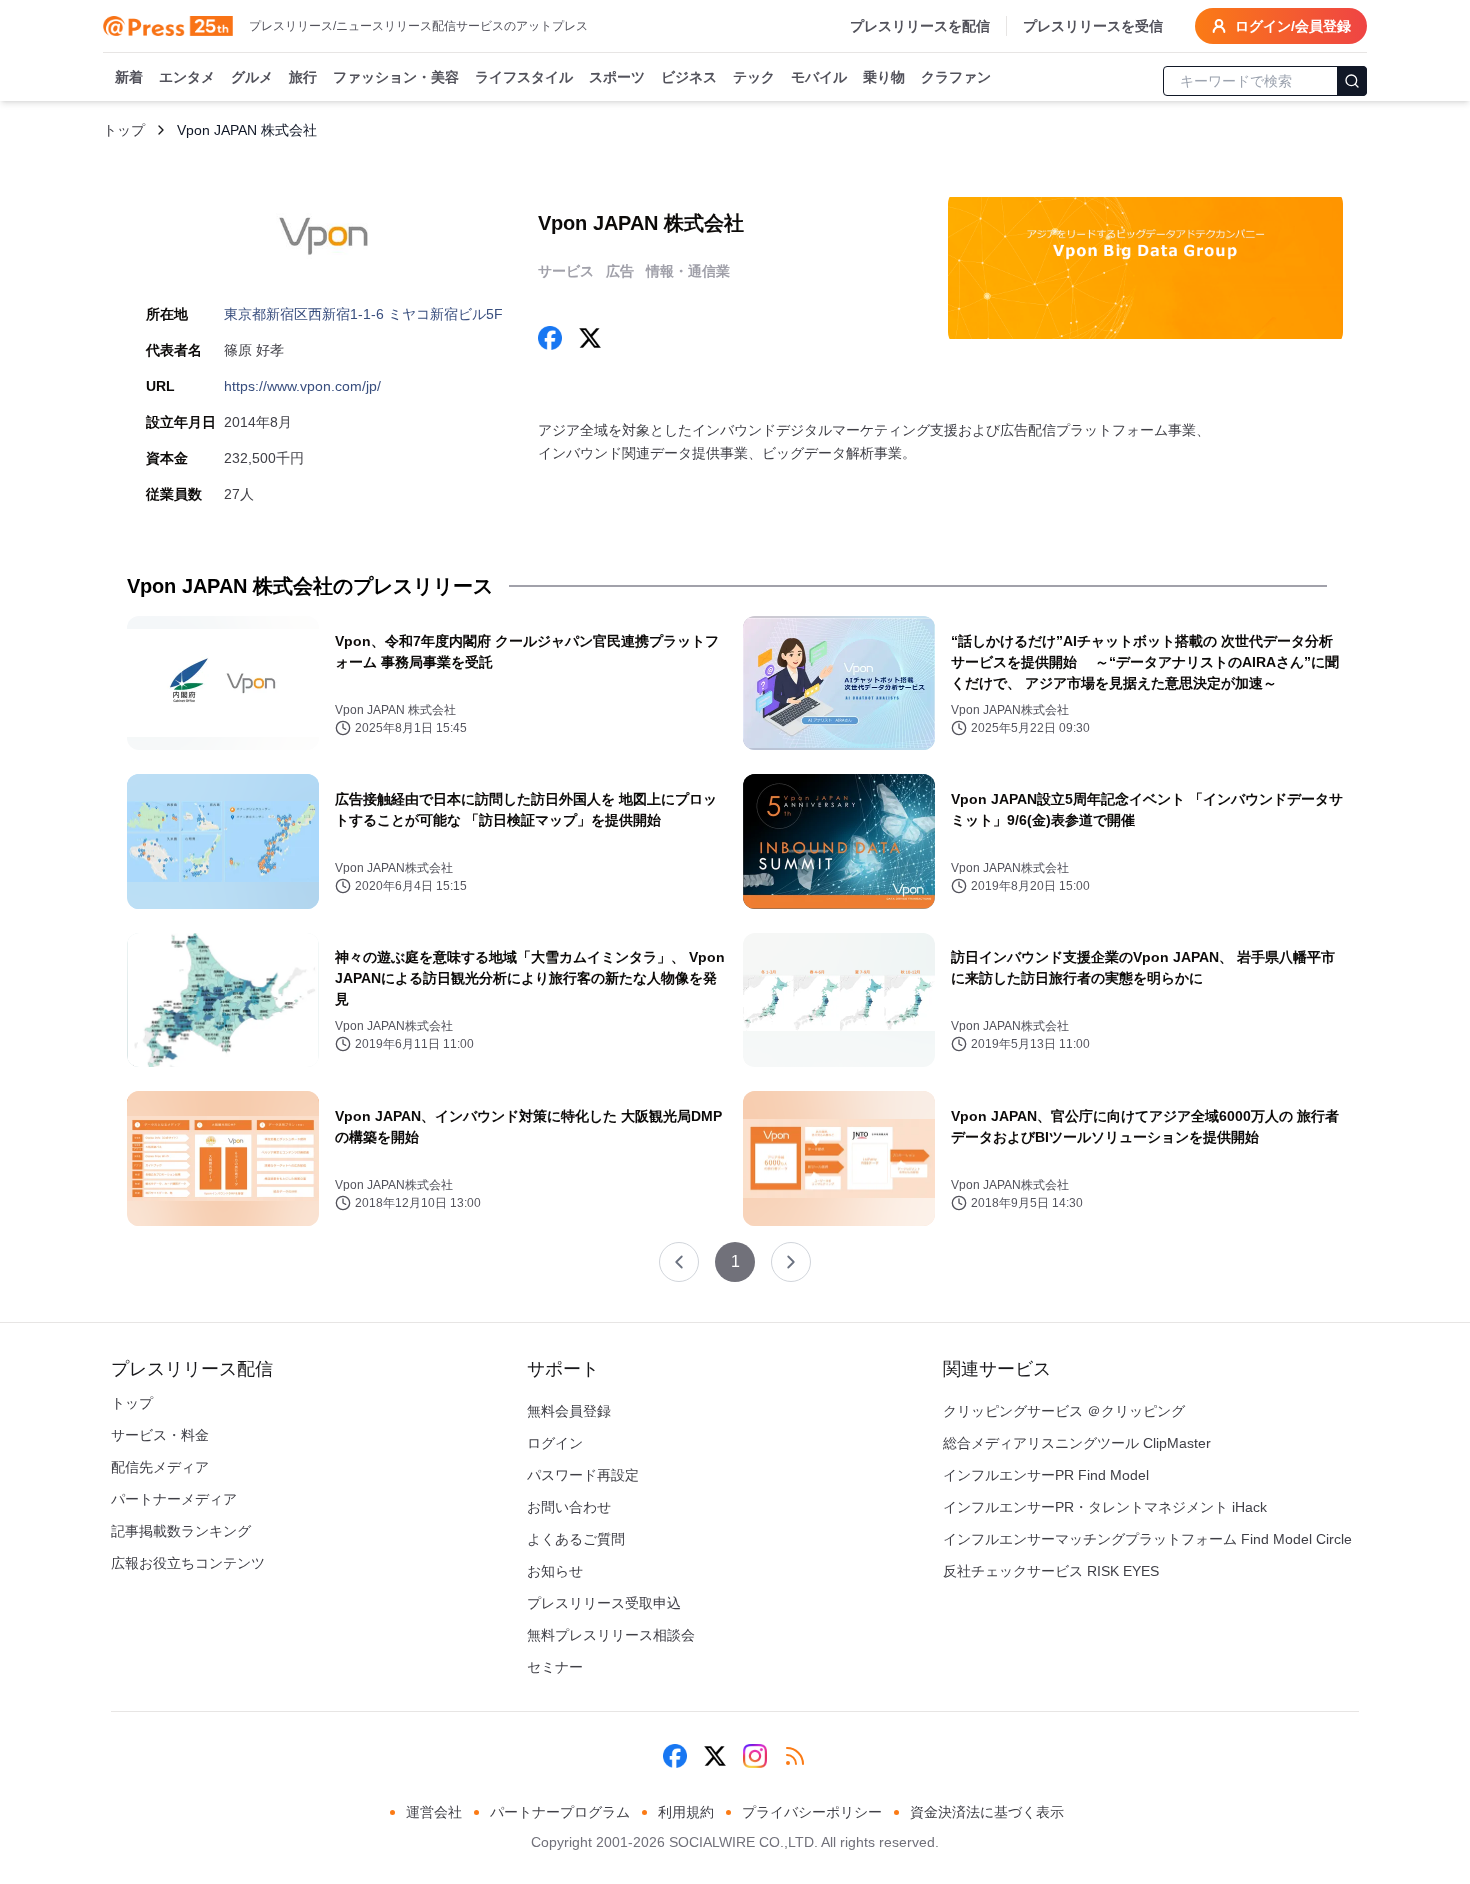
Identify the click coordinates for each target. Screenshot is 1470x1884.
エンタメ (187, 77)
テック (754, 77)
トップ (124, 130)
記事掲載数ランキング (181, 1531)
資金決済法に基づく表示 (987, 1812)
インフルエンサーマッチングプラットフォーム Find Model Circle (1147, 1539)
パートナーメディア (174, 1499)
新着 (129, 77)
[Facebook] (675, 1756)
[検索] (1352, 81)
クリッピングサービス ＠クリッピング (1064, 1411)
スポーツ (617, 77)
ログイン (555, 1443)
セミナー (555, 1667)
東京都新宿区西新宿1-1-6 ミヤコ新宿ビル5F (363, 314)
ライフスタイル (524, 77)
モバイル (819, 77)
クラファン (956, 77)
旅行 (303, 77)
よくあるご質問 (576, 1539)
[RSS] (795, 1756)
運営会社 (434, 1812)
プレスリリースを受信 (1093, 26)
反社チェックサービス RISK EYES (1051, 1571)
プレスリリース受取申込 (604, 1603)
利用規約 (686, 1812)
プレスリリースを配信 (920, 26)
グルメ (252, 77)
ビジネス (689, 77)
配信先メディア (160, 1467)
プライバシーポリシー (812, 1812)
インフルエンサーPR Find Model (1046, 1475)
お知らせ (555, 1571)
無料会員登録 (569, 1411)
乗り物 (884, 77)
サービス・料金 (160, 1435)
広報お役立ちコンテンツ (188, 1563)
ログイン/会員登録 (1293, 26)
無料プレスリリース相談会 (611, 1635)
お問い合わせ (569, 1507)
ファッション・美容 (396, 77)
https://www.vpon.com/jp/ (302, 386)
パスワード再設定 (583, 1475)
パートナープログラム (560, 1812)
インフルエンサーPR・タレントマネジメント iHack (1105, 1507)
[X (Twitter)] (715, 1756)
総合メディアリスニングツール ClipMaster (1077, 1443)
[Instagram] (755, 1756)
